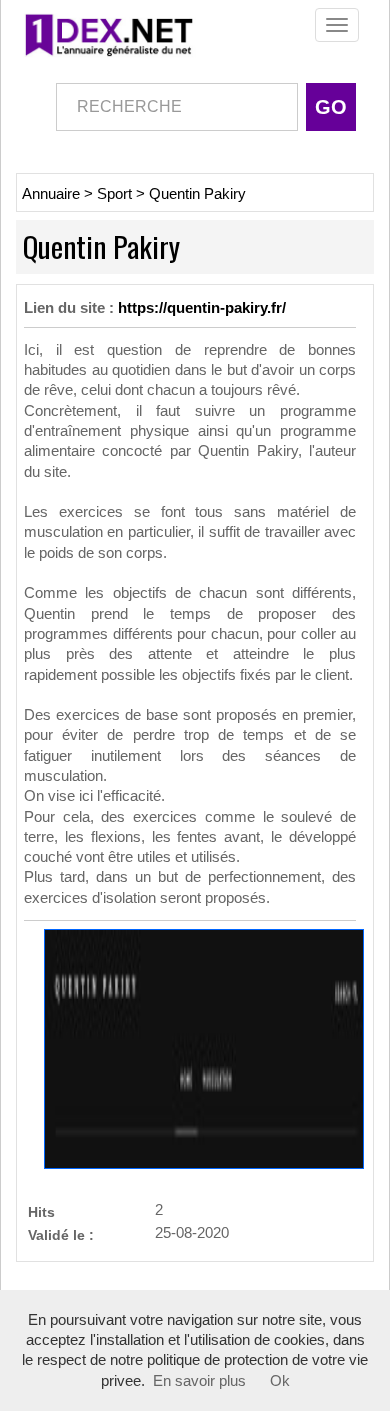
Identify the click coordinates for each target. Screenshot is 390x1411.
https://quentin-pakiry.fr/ (202, 308)
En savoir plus (199, 1381)
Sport (114, 194)
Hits (41, 1211)
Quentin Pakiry (197, 194)
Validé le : (61, 1234)
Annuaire (51, 194)
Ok (280, 1381)
